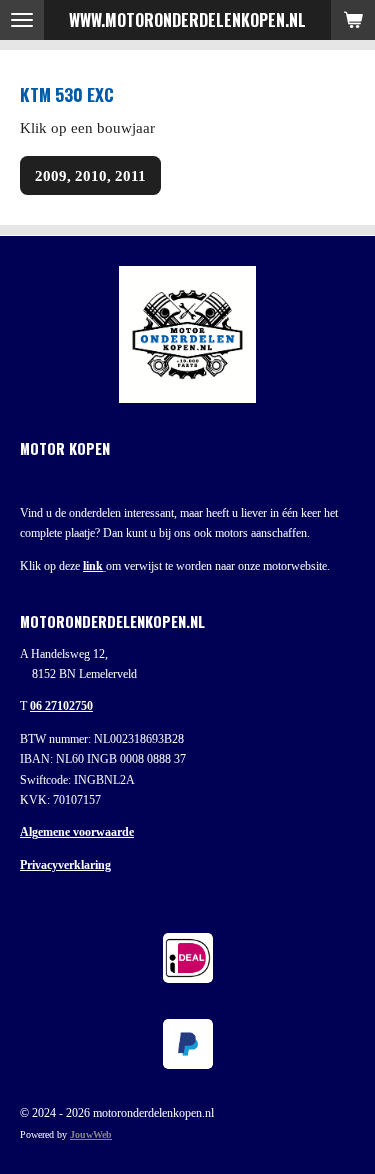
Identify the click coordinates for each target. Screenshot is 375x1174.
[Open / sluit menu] (22, 20)
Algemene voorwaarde (77, 832)
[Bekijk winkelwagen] (353, 20)
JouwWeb (91, 1134)
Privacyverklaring (65, 865)
